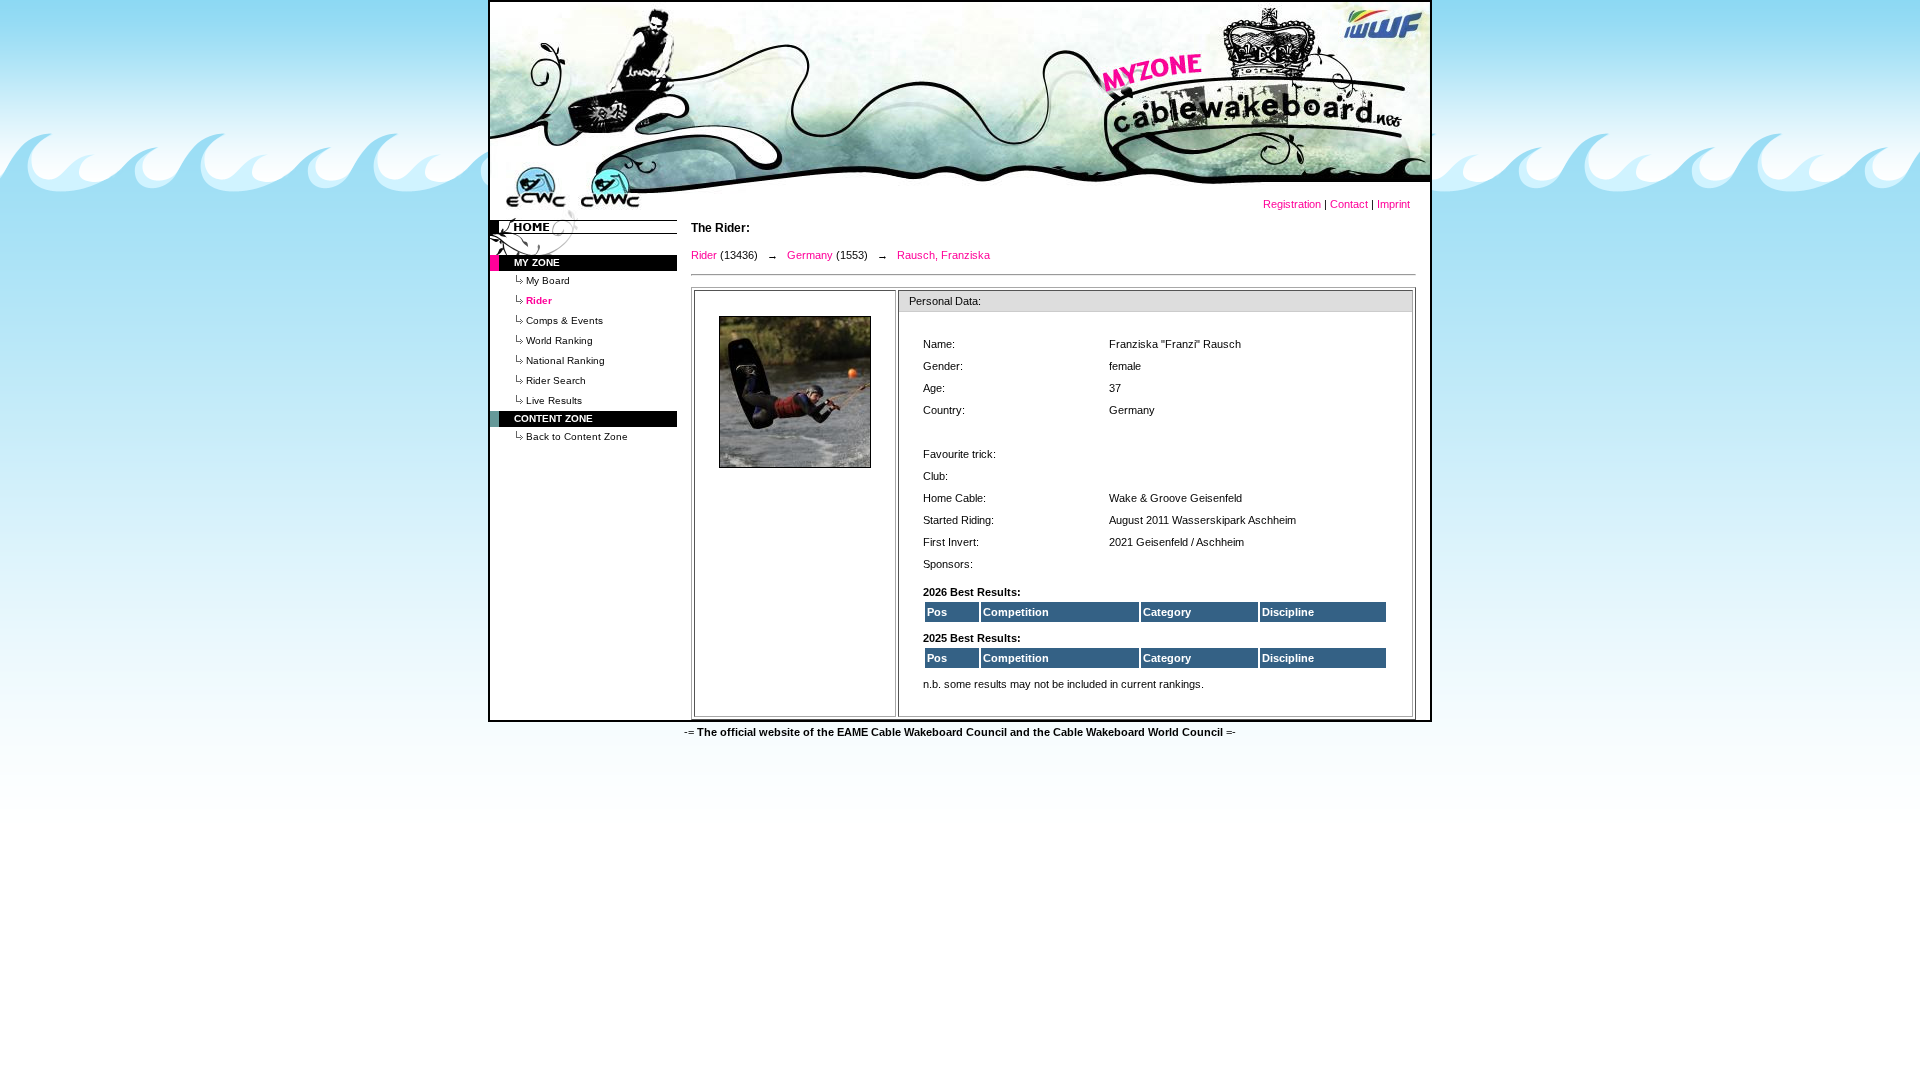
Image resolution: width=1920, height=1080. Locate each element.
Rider (704, 255)
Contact (1349, 204)
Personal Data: (945, 301)
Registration (1292, 204)
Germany (810, 255)
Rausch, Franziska (943, 255)
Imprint (1393, 204)
